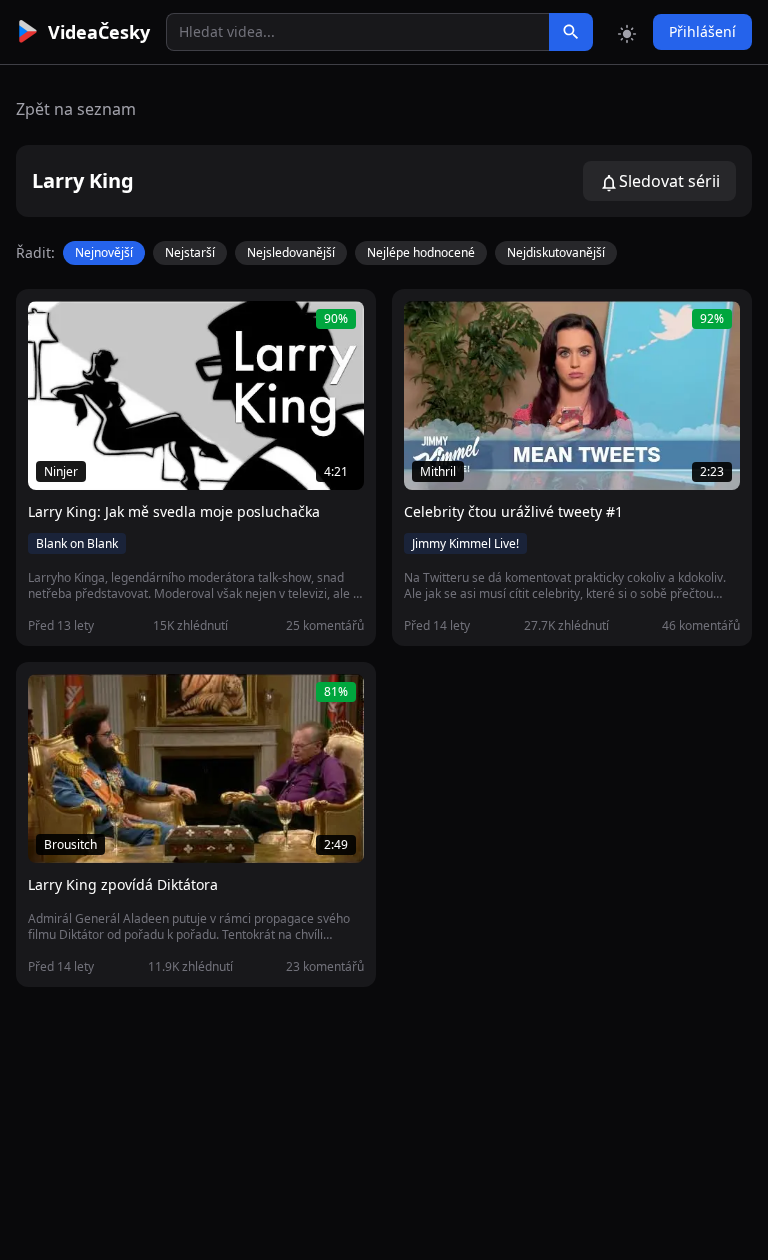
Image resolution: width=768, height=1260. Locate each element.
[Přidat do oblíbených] (52, 327)
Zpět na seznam (76, 109)
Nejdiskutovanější (556, 252)
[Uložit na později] (88, 327)
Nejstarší (190, 252)
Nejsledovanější (291, 252)
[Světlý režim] (627, 32)
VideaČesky (99, 32)
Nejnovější (104, 252)
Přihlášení (702, 31)
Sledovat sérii (669, 181)
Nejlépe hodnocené (421, 252)
